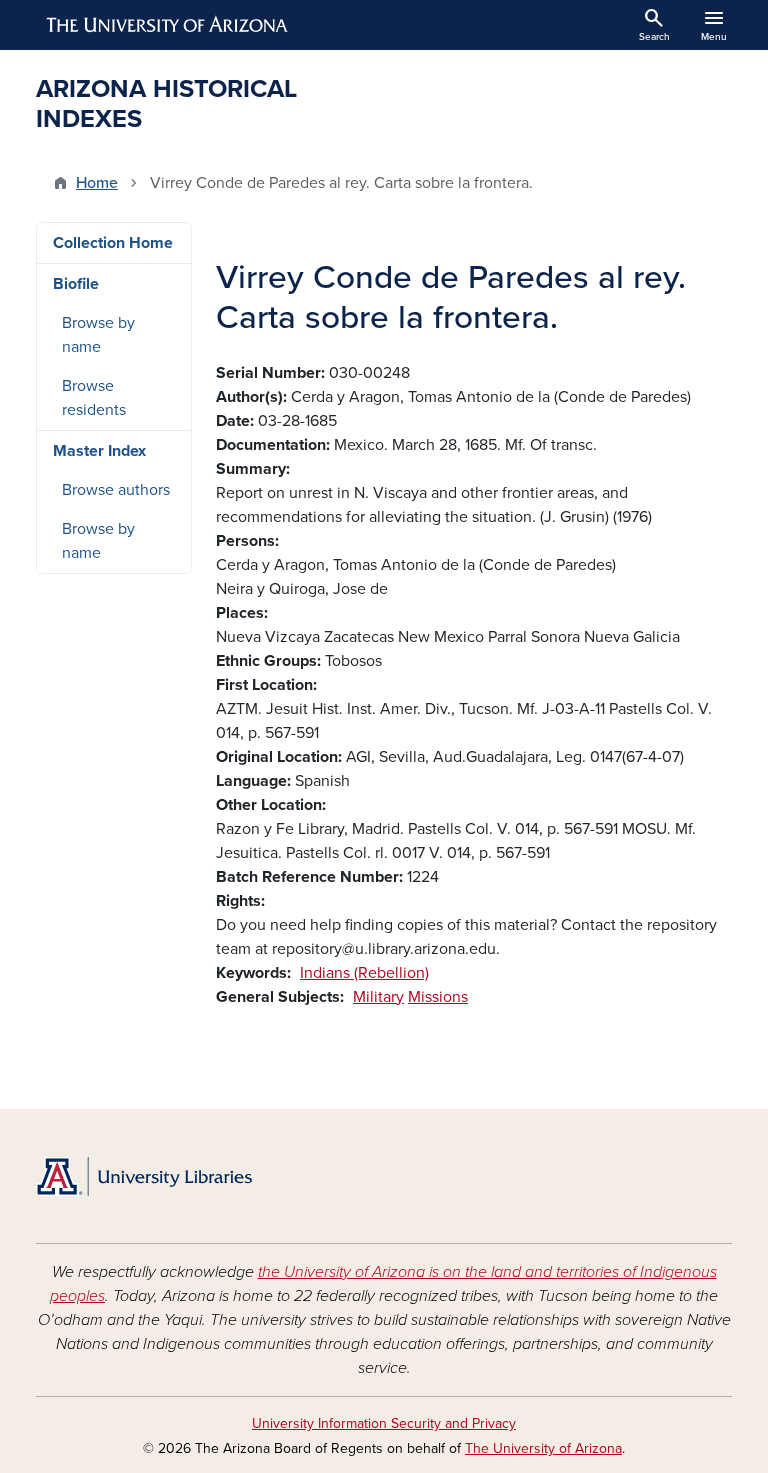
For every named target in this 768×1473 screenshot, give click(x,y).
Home (97, 183)
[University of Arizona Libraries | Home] (144, 1176)
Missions (438, 997)
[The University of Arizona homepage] (168, 25)
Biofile (76, 284)
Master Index (99, 451)
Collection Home (113, 243)
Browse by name (98, 335)
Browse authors (116, 490)
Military (378, 997)
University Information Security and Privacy (384, 1423)
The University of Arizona (543, 1448)
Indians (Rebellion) (364, 973)
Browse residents (94, 398)
